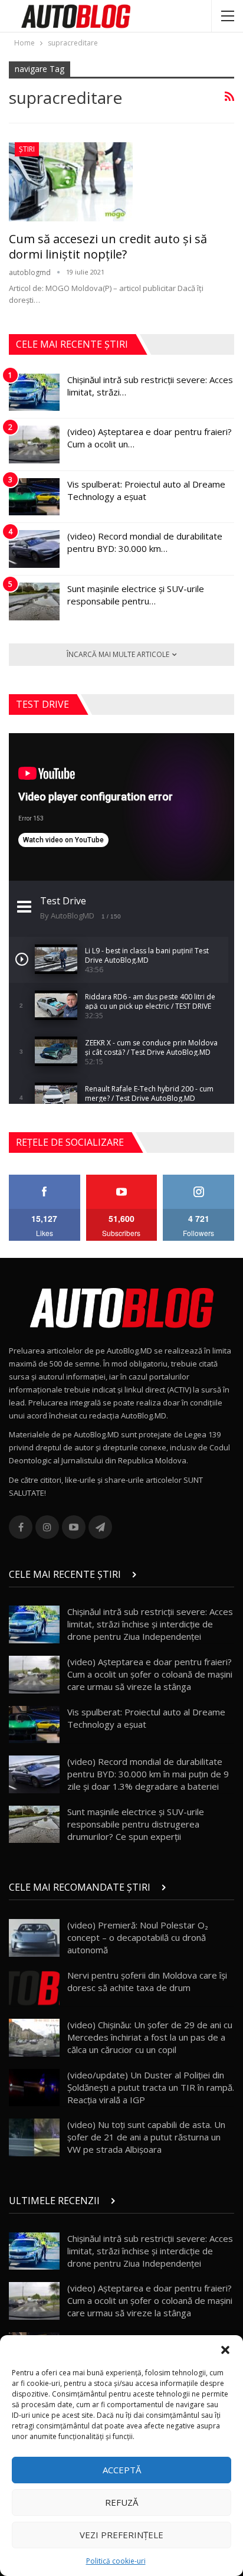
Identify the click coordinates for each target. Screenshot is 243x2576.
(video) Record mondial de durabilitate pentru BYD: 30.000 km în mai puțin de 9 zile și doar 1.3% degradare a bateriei (148, 1774)
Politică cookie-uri (116, 2561)
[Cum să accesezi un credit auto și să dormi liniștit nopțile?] (71, 182)
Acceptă (122, 2470)
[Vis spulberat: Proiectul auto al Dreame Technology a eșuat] (34, 497)
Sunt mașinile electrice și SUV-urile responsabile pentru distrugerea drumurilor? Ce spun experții (136, 1824)
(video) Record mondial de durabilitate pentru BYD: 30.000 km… (145, 542)
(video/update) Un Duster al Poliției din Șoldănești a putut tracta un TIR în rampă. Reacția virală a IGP (151, 2087)
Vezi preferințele (121, 2535)
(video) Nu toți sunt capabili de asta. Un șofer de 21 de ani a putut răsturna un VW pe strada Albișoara (146, 2137)
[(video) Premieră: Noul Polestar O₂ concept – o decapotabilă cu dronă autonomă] (34, 1938)
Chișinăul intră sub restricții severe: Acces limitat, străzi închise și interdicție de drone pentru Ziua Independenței (150, 1624)
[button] (225, 2350)
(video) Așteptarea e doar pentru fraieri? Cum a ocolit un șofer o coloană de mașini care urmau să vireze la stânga (150, 1674)
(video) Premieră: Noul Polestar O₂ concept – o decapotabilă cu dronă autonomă (138, 1937)
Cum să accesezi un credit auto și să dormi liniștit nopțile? (108, 246)
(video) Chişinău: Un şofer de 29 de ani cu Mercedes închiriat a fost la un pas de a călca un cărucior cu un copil (150, 2037)
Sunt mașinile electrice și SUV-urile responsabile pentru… (136, 595)
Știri (27, 149)
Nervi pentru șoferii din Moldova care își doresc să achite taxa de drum (147, 1981)
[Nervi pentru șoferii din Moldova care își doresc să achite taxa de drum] (34, 1988)
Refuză (121, 2502)
